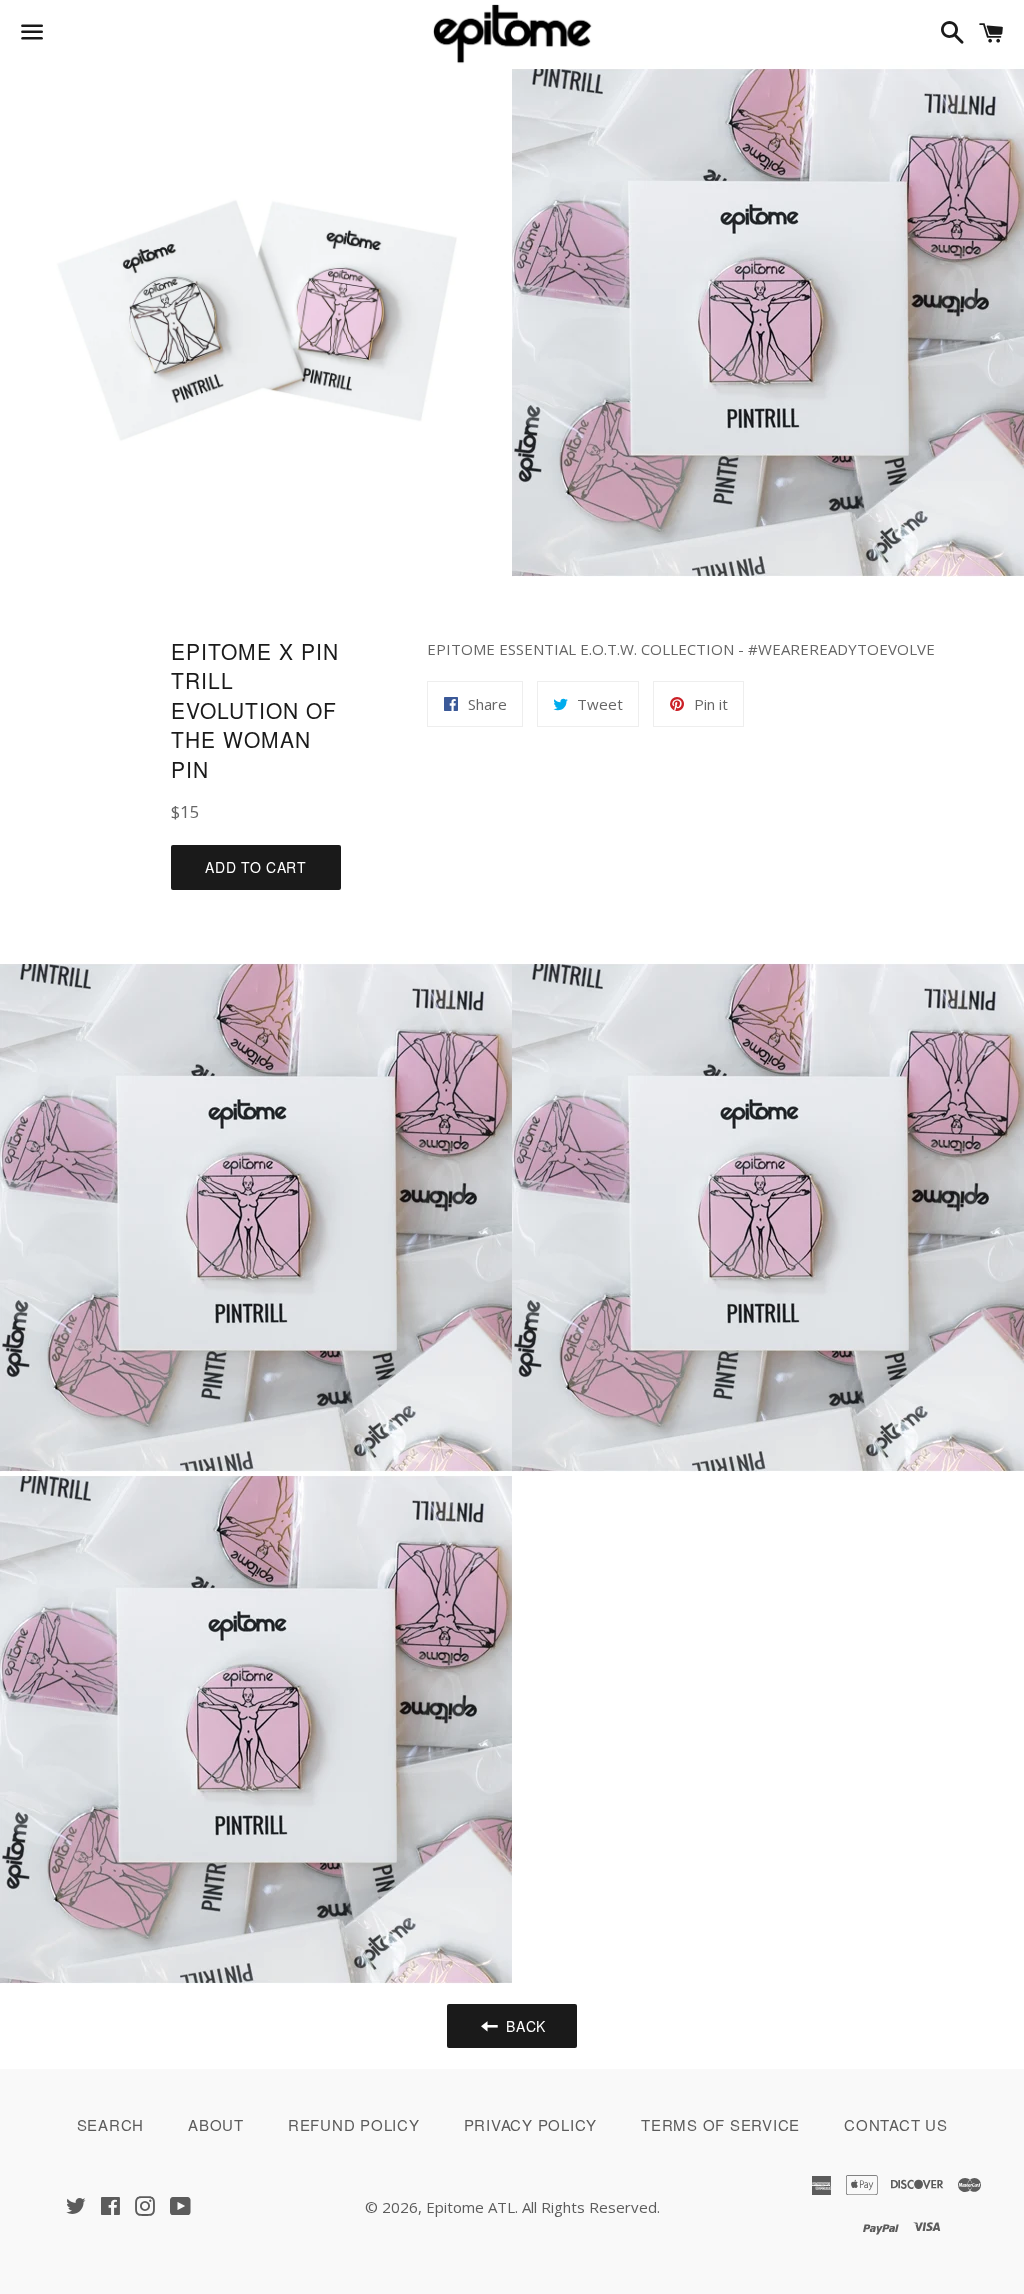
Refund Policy (354, 2124)
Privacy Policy (531, 2124)
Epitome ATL (470, 2207)
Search (111, 2124)
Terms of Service (720, 2124)
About (216, 2124)
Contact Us (896, 2124)
